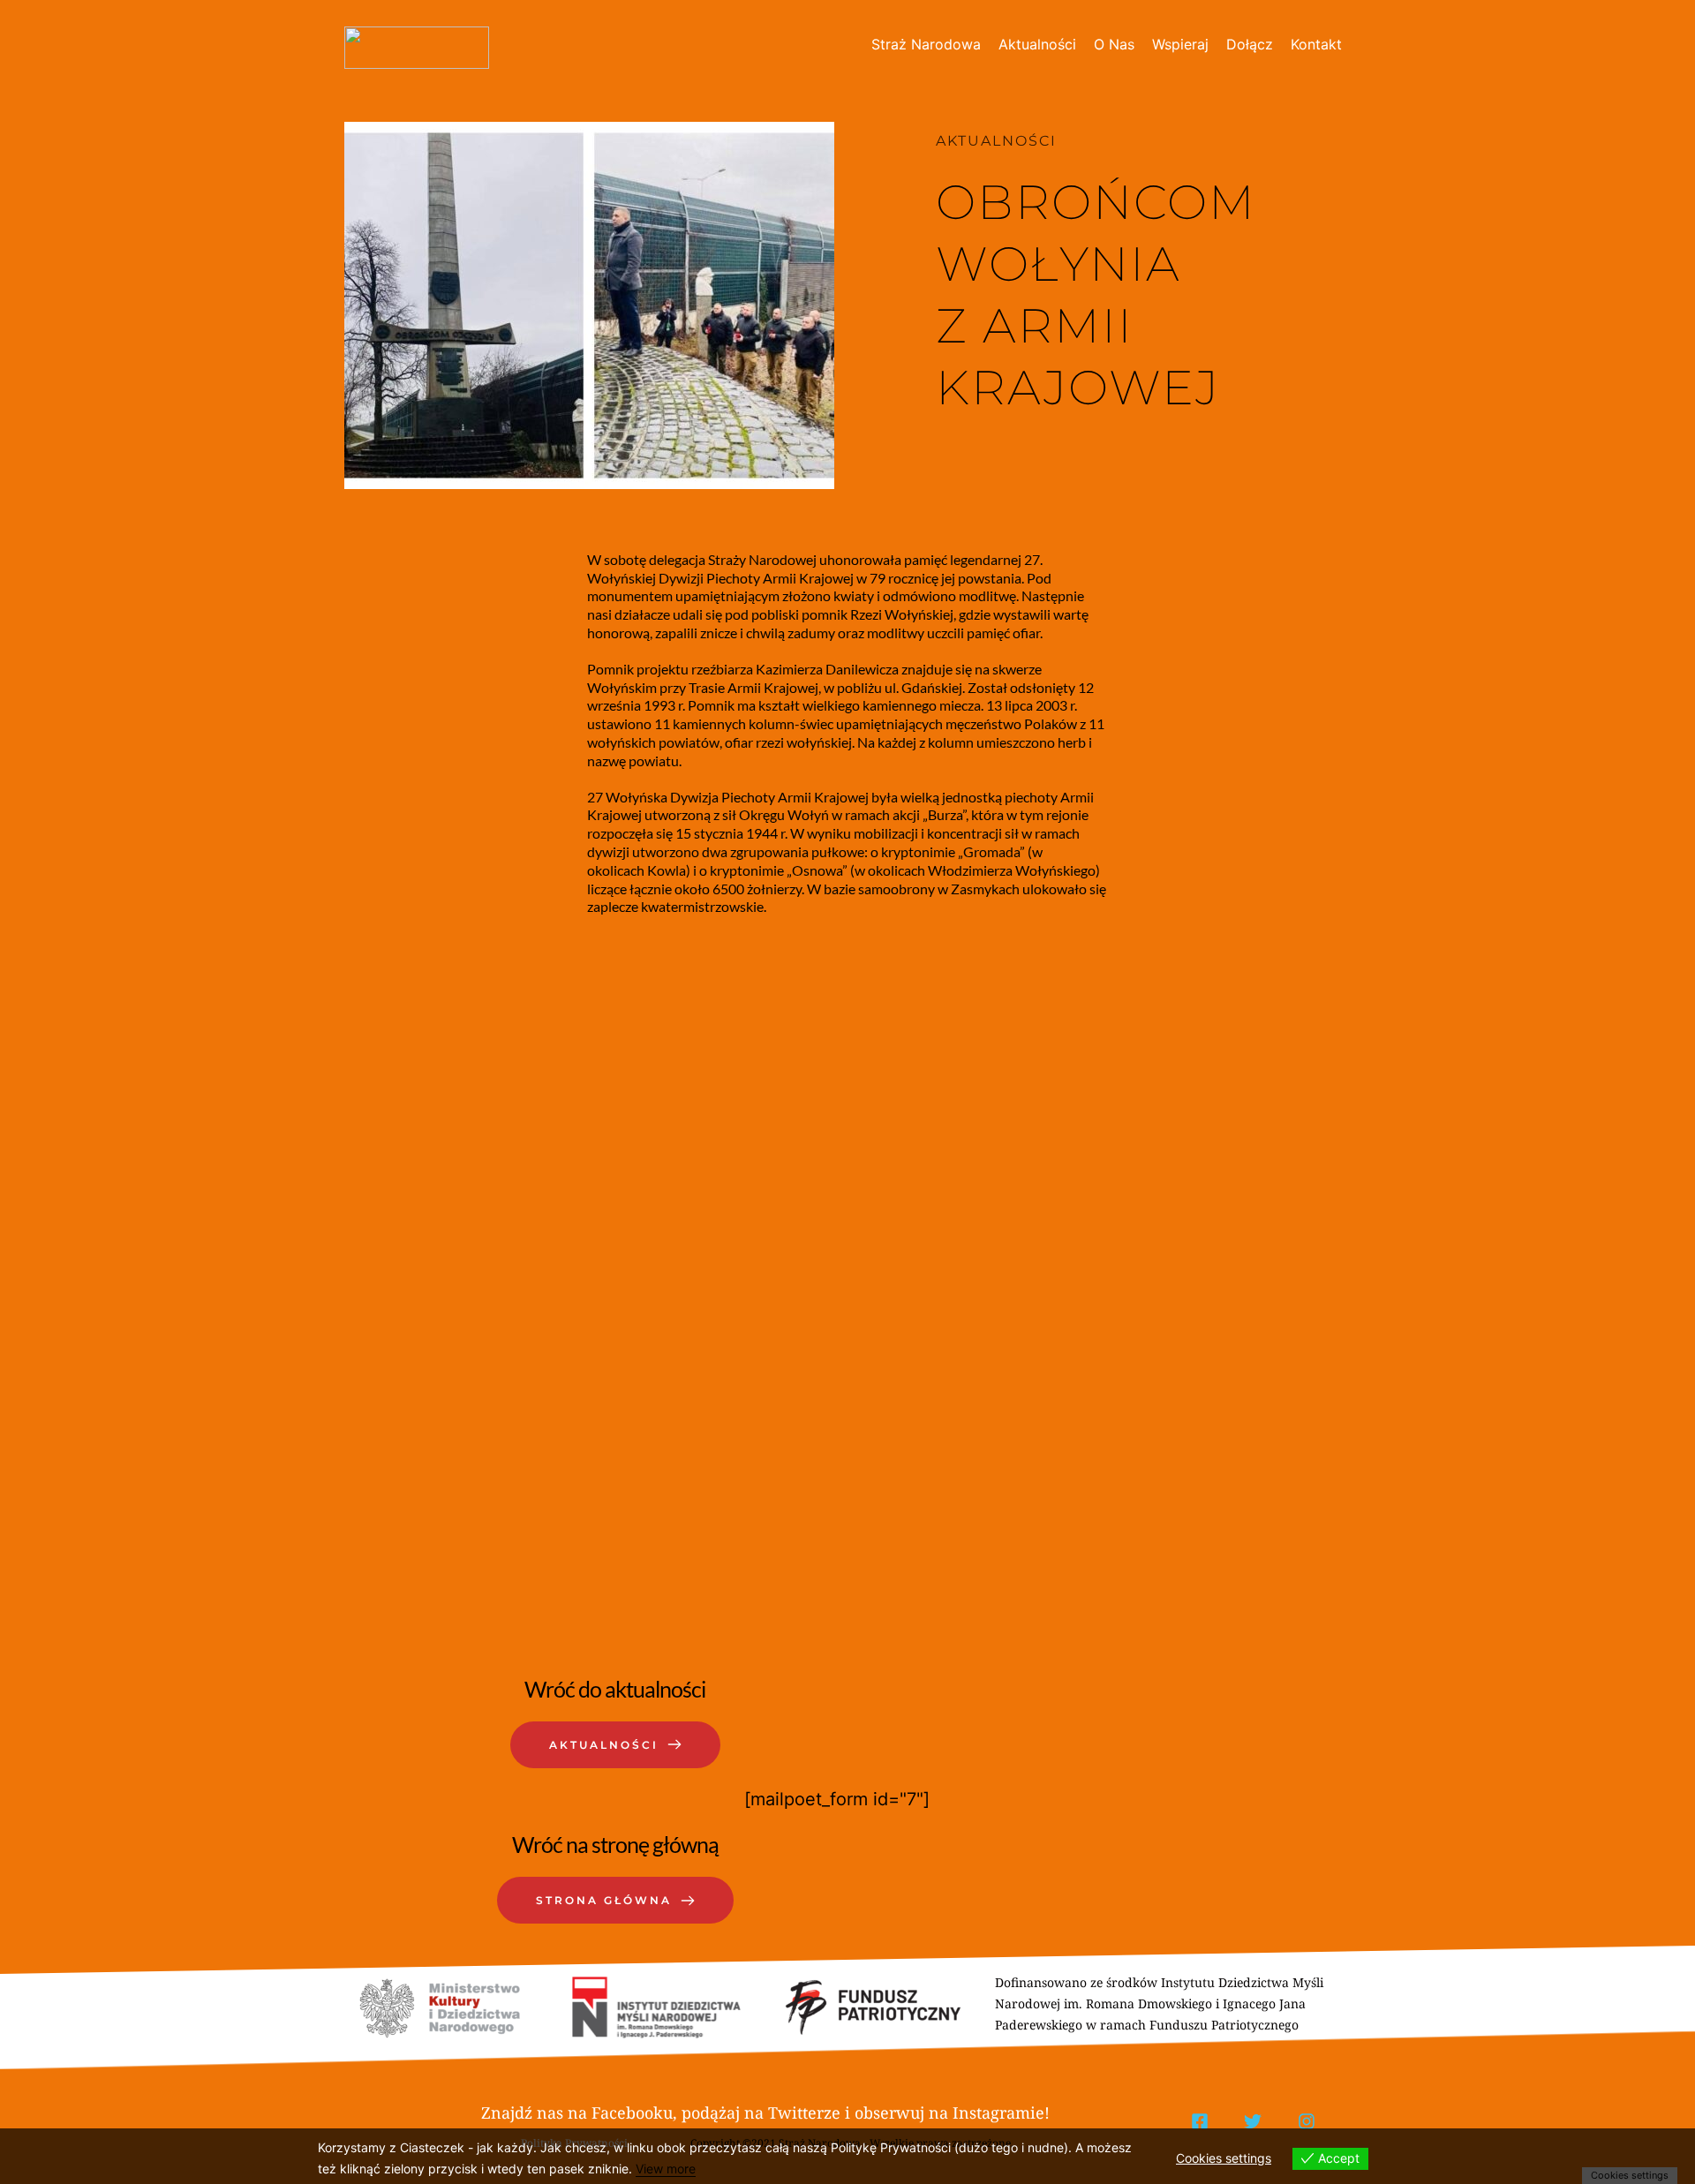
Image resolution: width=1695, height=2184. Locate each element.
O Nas (1114, 44)
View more (666, 2169)
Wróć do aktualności (615, 1689)
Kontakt (1316, 44)
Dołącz (1250, 44)
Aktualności (1037, 44)
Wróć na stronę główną (615, 1844)
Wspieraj (1180, 44)
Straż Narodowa (926, 44)
